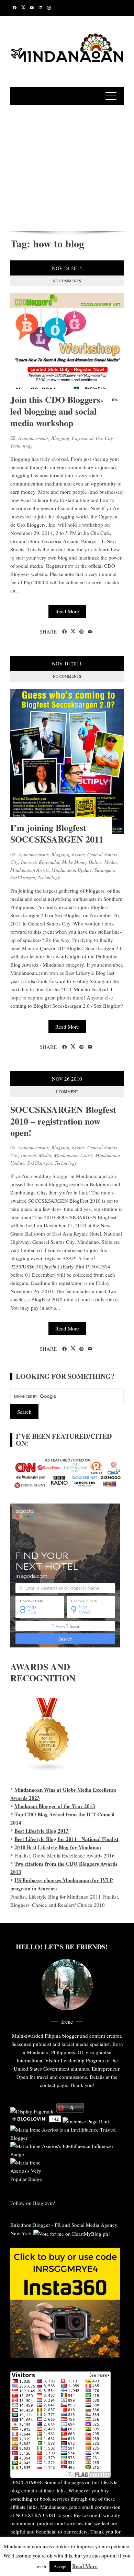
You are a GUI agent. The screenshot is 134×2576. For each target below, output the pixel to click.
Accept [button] (60, 2566)
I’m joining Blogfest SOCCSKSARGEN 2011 (57, 833)
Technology (21, 446)
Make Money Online (82, 862)
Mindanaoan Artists (30, 870)
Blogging (60, 438)
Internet (29, 862)
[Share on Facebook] (64, 632)
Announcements (33, 438)
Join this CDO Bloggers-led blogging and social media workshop (57, 411)
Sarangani (104, 870)
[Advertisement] (67, 167)
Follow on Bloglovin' (33, 2203)
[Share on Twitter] (73, 631)
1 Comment (67, 1091)
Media (111, 862)
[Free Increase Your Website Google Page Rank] (86, 2120)
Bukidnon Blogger (30, 2225)
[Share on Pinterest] (82, 632)
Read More (67, 611)
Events (78, 854)
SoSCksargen (23, 877)
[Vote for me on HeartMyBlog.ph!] (72, 2233)
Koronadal (49, 862)
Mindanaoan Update (72, 870)
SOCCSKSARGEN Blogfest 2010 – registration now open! (63, 1121)
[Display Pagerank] (32, 2111)
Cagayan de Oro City (92, 438)
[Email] (90, 632)
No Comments (67, 281)
